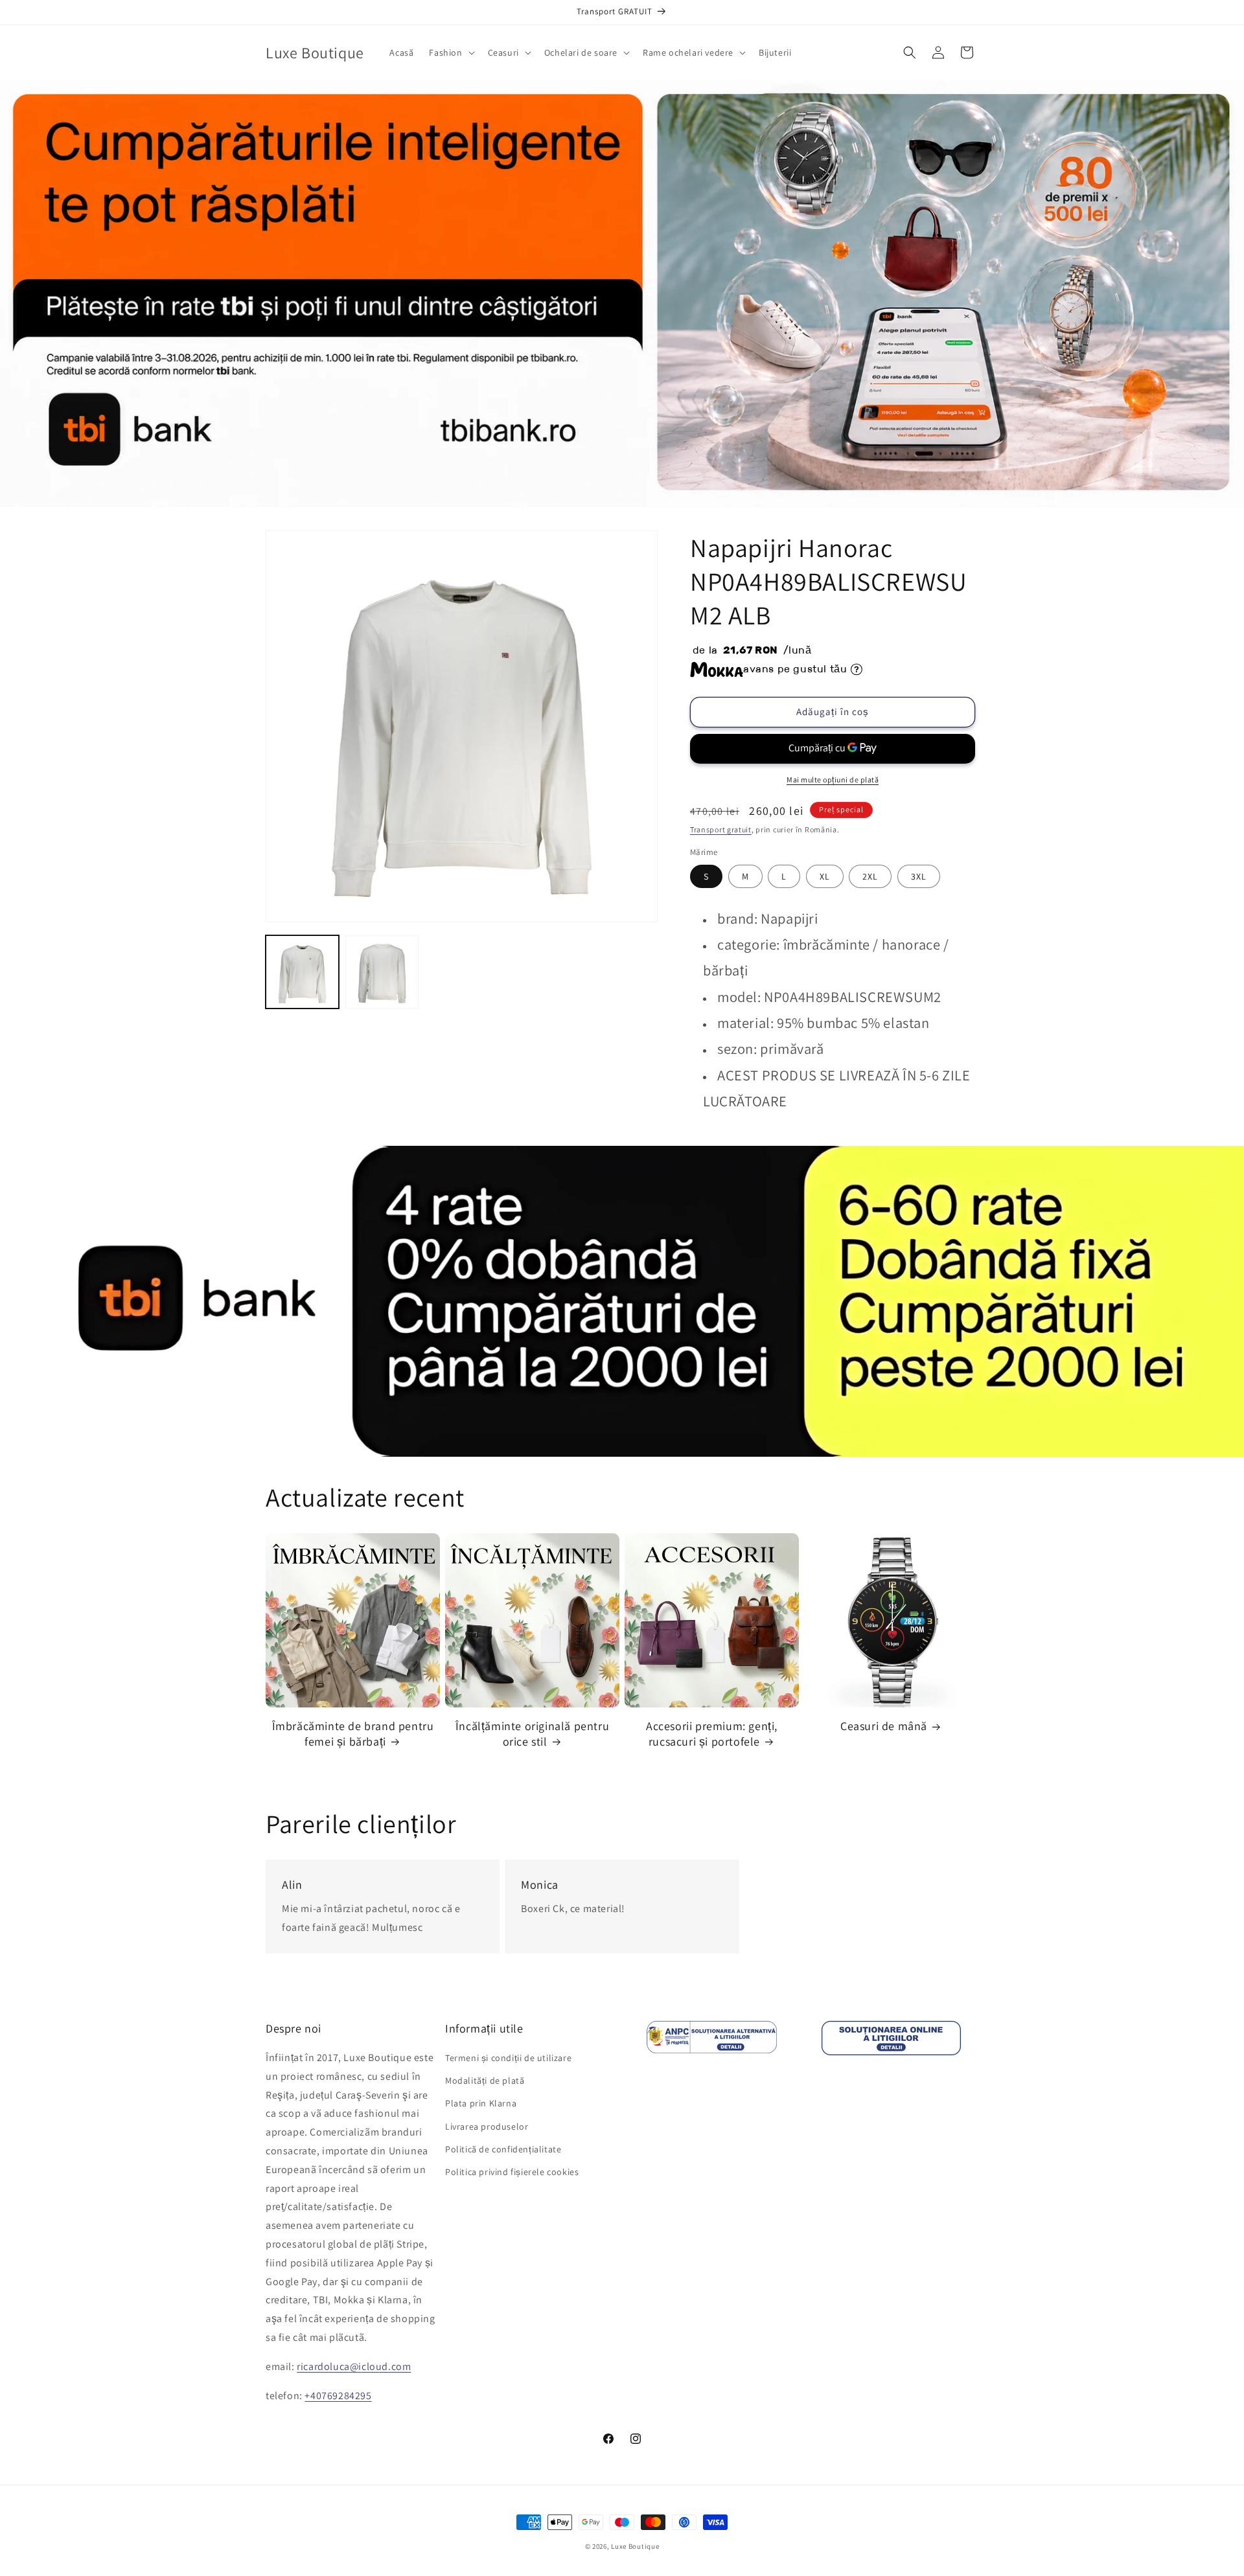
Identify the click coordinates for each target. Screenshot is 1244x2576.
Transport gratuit (721, 829)
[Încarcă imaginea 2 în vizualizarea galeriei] (382, 972)
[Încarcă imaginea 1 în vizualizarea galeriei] (302, 972)
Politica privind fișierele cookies (512, 2172)
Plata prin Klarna (481, 2104)
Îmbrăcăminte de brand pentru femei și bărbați (353, 1733)
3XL (919, 876)
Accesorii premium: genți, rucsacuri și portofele (712, 1733)
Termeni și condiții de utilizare (508, 2058)
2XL (870, 876)
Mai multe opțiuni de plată (833, 780)
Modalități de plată (485, 2080)
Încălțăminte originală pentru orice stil (532, 1733)
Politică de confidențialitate (503, 2149)
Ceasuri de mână (884, 1726)
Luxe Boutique (635, 2546)
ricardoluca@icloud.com (354, 2366)
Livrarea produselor (487, 2126)
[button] (450, 52)
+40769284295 (338, 2396)
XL (825, 876)
